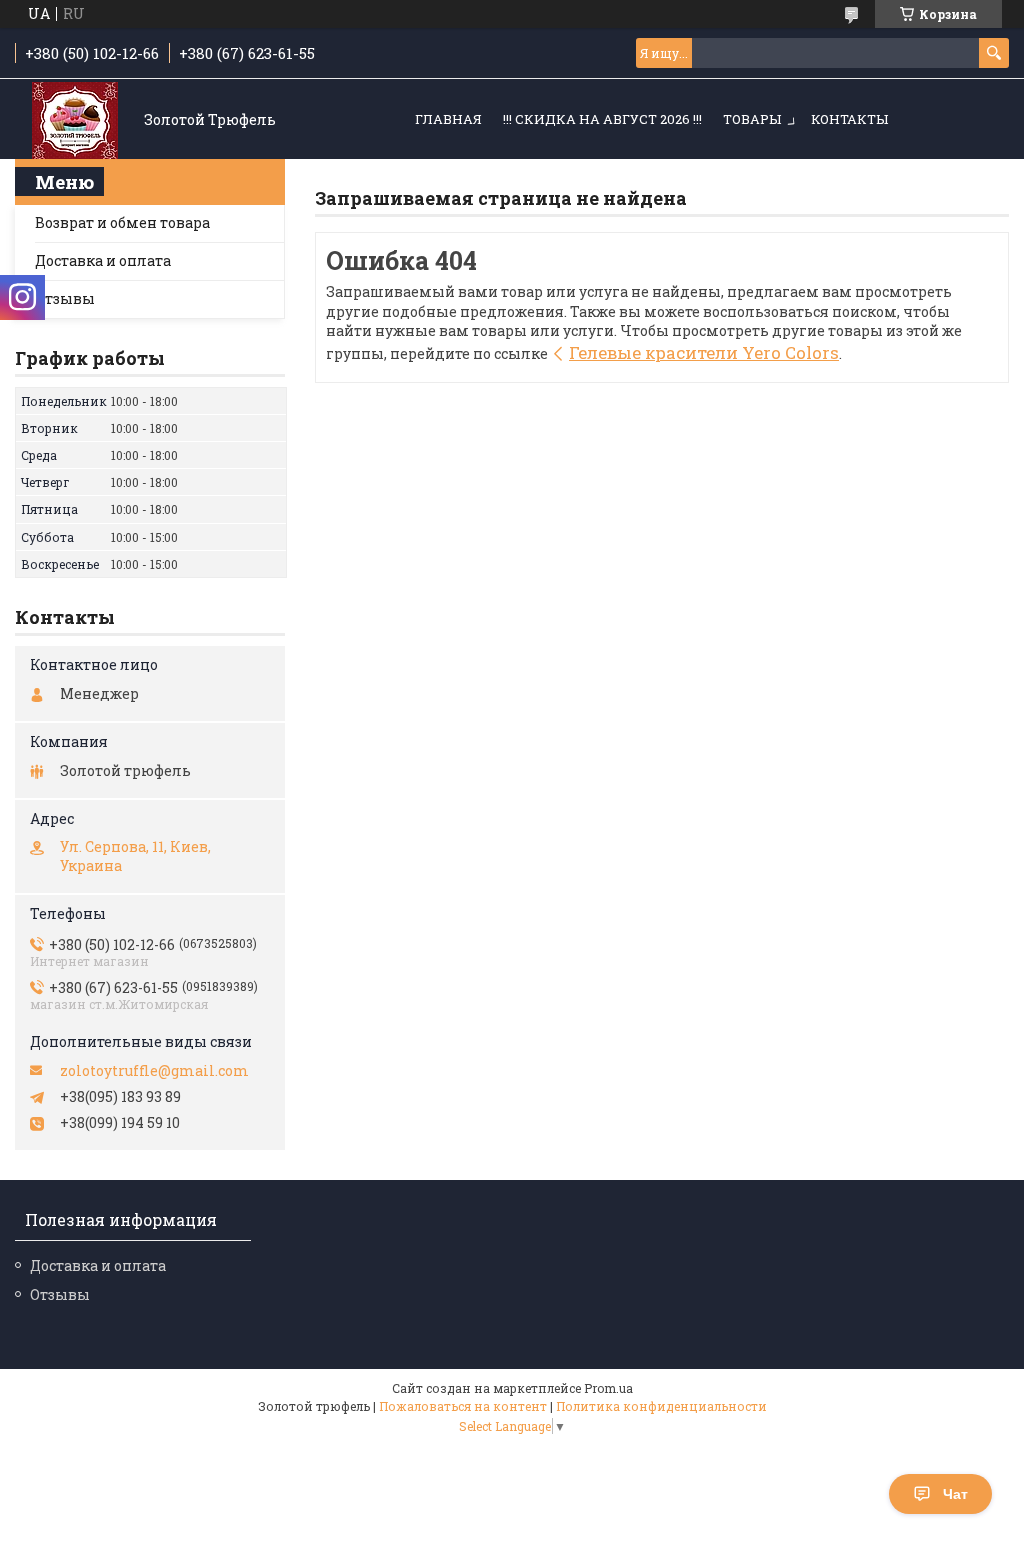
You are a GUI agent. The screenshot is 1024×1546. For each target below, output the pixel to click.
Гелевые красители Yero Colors (704, 352)
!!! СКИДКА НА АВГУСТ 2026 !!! (602, 119)
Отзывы (65, 298)
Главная (448, 119)
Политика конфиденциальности (661, 1406)
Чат (955, 1494)
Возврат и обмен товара (122, 222)
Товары (752, 119)
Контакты (849, 119)
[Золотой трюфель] (75, 120)
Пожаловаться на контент (463, 1406)
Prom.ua (608, 1388)
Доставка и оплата (103, 260)
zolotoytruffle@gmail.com (154, 1071)
